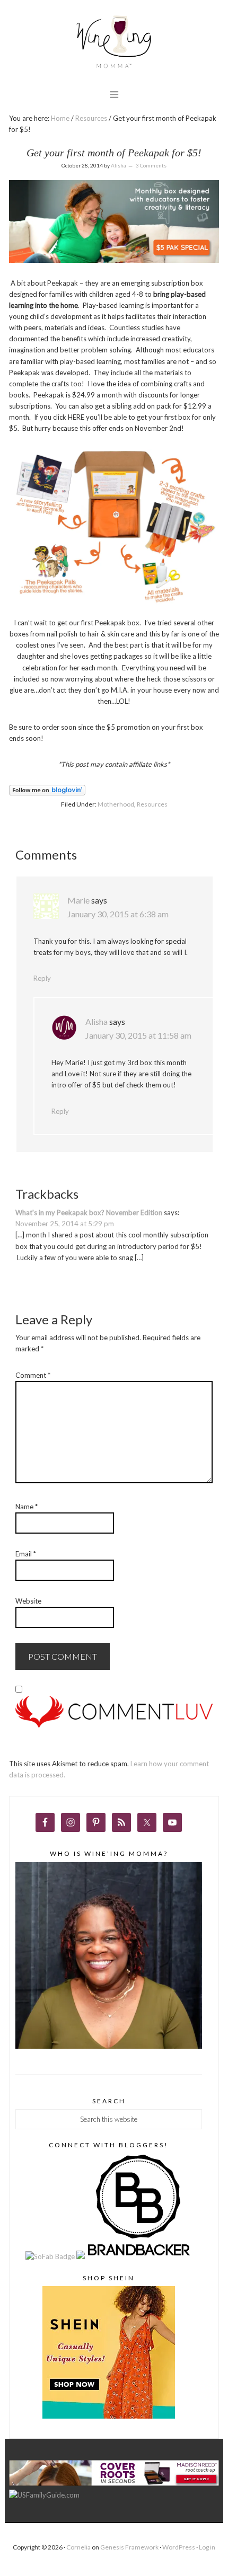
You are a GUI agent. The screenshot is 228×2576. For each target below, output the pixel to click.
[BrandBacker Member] (139, 2256)
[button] (114, 94)
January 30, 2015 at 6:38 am (118, 914)
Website (28, 1601)
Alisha (97, 1021)
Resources (152, 804)
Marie (78, 900)
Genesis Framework (129, 2547)
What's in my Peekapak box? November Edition (89, 1212)
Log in (207, 2547)
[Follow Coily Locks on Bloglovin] (47, 793)
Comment (33, 1375)
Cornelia (78, 2547)
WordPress (179, 2547)
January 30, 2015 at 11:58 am (138, 1035)
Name (27, 1507)
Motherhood (116, 804)
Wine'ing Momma (114, 43)
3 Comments (151, 165)
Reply (42, 978)
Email (26, 1554)
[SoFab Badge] (51, 2256)
